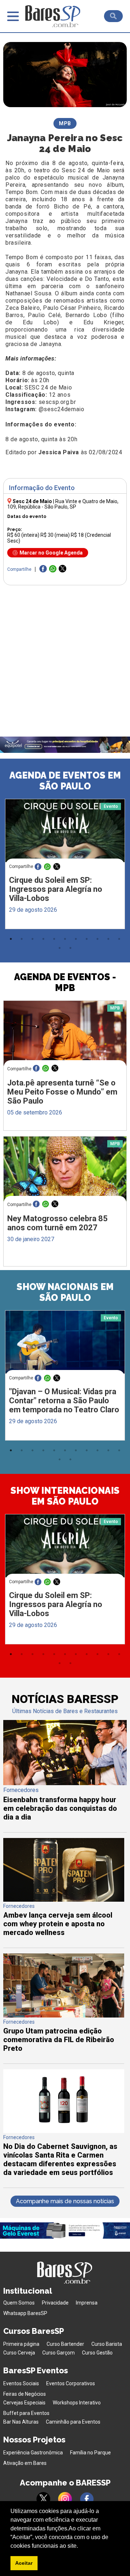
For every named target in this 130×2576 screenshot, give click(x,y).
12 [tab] (60, 948)
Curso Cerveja (19, 2353)
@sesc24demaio (62, 409)
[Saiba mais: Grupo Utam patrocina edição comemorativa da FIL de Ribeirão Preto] (64, 2016)
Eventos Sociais (21, 2383)
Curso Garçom (58, 2353)
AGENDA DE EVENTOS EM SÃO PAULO (65, 781)
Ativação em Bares (25, 2463)
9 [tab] (97, 939)
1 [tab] (11, 939)
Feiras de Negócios (25, 2394)
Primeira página (21, 2344)
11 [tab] (119, 939)
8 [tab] (87, 939)
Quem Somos (19, 2303)
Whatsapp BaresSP (25, 2313)
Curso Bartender (65, 2344)
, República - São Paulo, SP (63, 504)
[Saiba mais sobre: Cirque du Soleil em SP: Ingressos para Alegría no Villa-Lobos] (65, 831)
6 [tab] (65, 939)
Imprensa (87, 2303)
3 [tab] (32, 939)
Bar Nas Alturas (21, 2422)
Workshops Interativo (77, 2403)
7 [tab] (76, 939)
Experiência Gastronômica (33, 2453)
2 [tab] (22, 939)
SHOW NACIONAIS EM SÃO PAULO (65, 1292)
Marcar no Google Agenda (51, 553)
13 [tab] (70, 948)
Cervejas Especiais (24, 2403)
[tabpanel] (65, 866)
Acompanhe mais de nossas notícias (65, 2201)
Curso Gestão (97, 2353)
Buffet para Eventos (26, 2413)
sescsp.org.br (57, 402)
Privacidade (55, 2303)
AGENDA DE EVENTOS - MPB (65, 982)
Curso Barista (107, 2344)
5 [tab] (54, 939)
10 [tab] (108, 939)
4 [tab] (43, 939)
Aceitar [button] (24, 2563)
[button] (81, 2546)
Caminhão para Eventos (73, 2422)
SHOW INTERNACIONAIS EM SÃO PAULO (65, 1496)
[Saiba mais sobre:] (65, 1342)
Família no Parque (90, 2453)
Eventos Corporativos (71, 2383)
